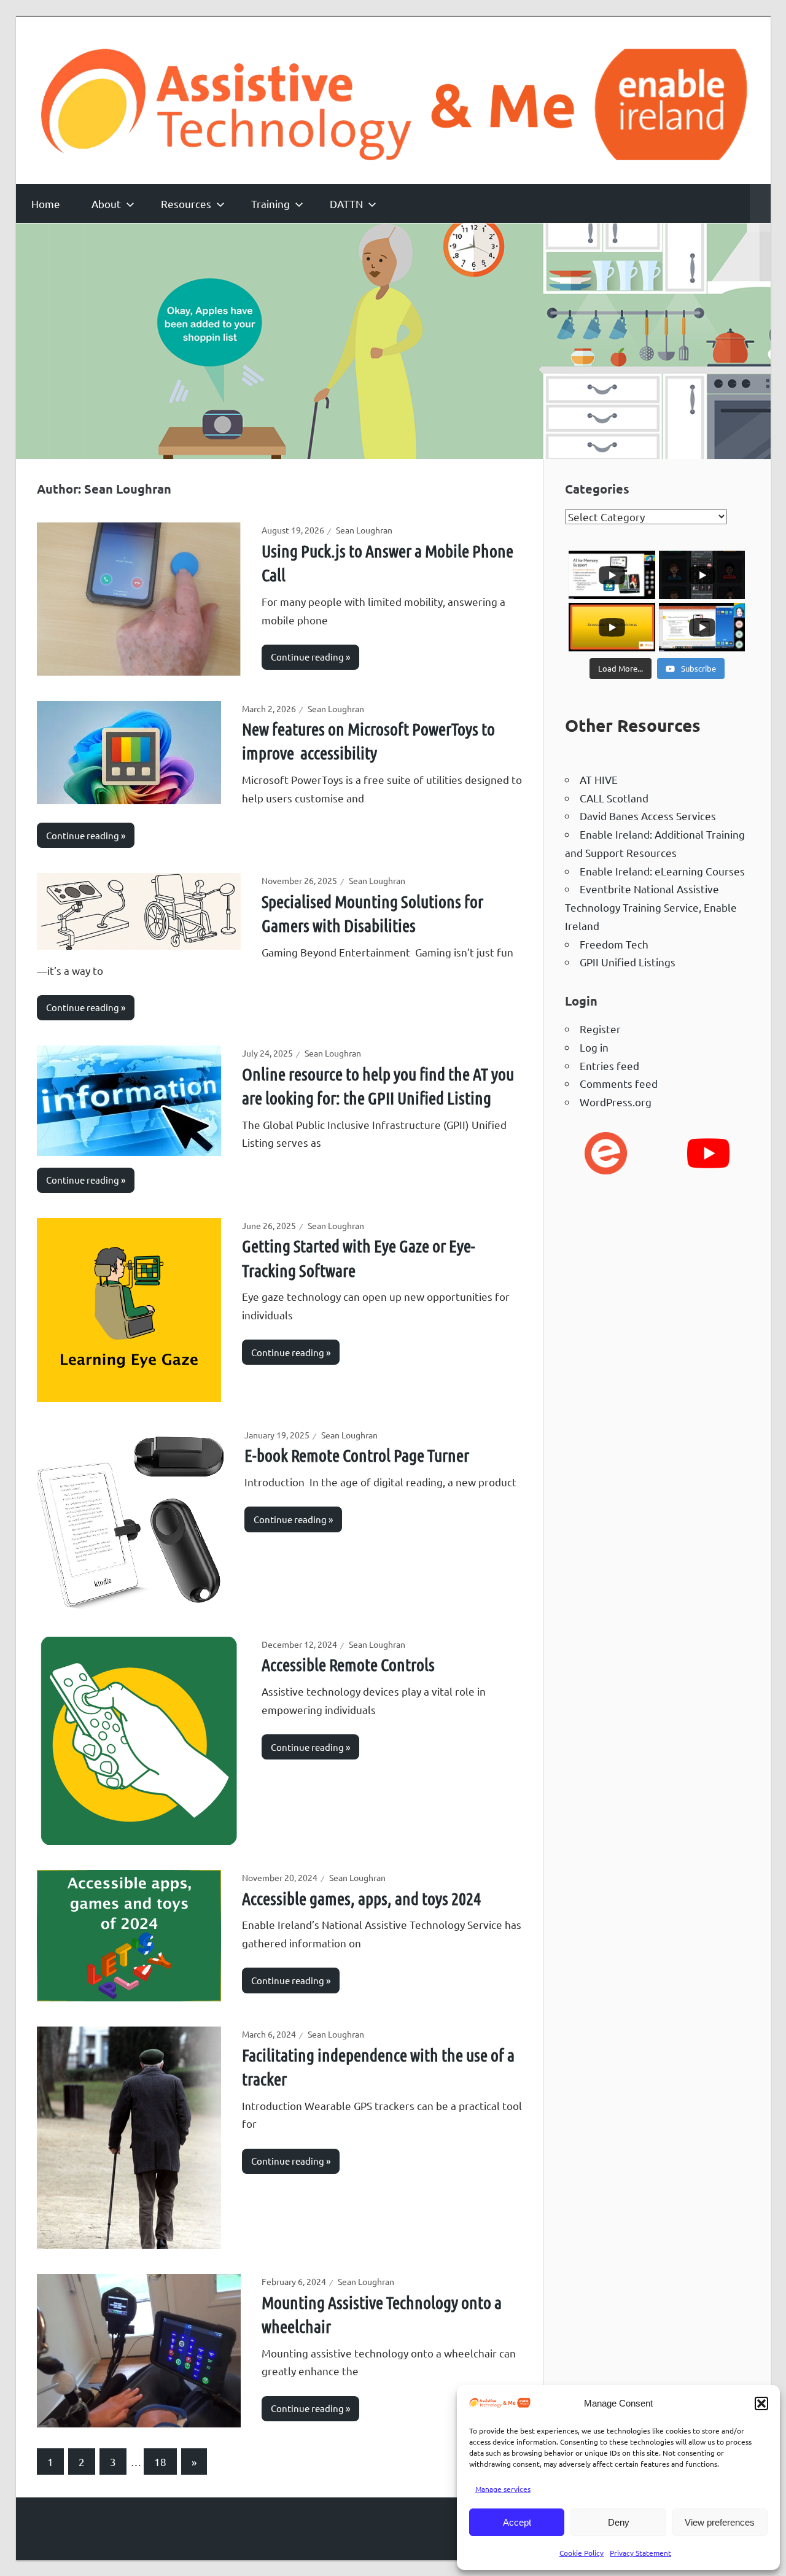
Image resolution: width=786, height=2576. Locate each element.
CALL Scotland (614, 798)
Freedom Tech (614, 944)
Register (600, 1029)
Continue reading (307, 657)
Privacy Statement (640, 2553)
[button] (761, 2403)
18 (160, 2462)
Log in (594, 1047)
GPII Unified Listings (628, 962)
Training (270, 204)
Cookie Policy (582, 2553)
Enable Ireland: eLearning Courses (662, 871)
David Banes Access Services (648, 816)
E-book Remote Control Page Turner (357, 1455)
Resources (186, 204)
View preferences (720, 2522)
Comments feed (619, 1083)
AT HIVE (599, 779)
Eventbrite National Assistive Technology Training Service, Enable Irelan (651, 907)
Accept (517, 2522)
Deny (619, 2522)
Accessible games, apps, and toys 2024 (361, 1898)
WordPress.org (616, 1102)
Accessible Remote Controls (348, 1664)
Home (46, 204)
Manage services (503, 2489)
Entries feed (609, 1065)
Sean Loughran (364, 530)
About (106, 204)
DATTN (346, 204)
